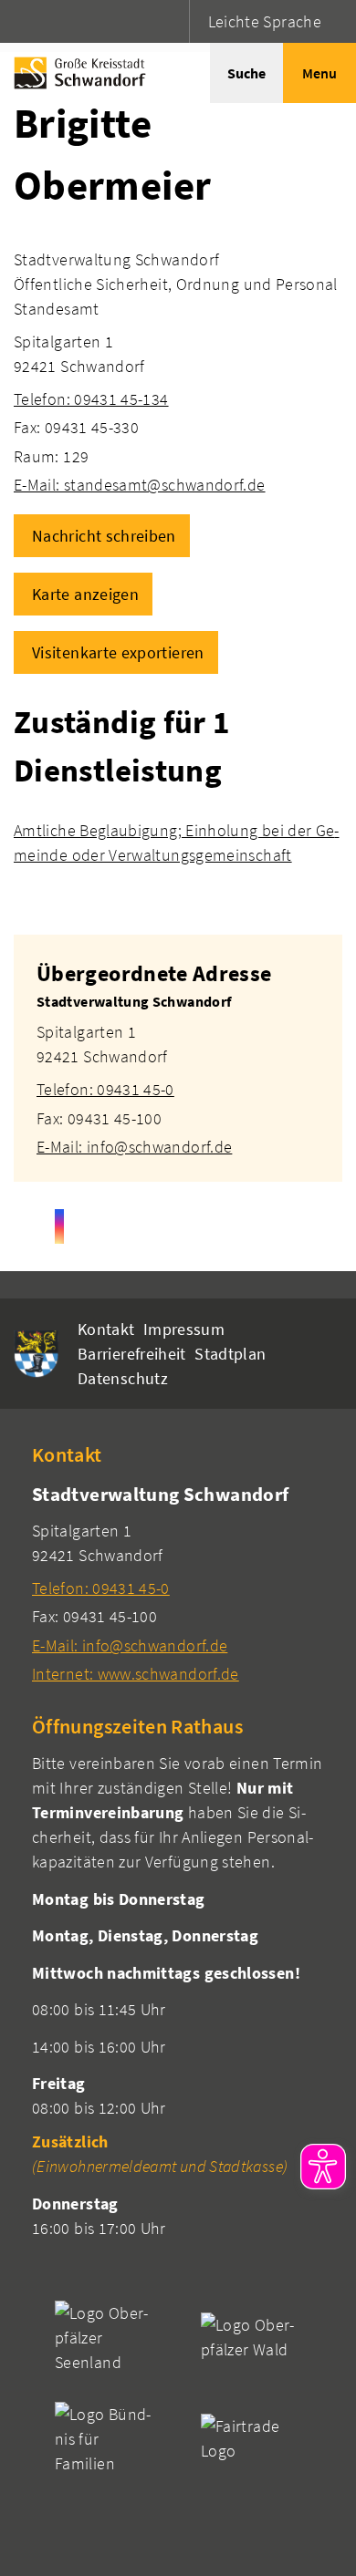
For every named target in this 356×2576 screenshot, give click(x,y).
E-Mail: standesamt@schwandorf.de (140, 485)
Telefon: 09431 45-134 (91, 399)
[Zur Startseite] (75, 73)
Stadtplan (230, 1354)
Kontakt (106, 1329)
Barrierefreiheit (132, 1354)
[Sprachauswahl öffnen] (173, 21)
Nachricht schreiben (104, 536)
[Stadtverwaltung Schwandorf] (178, 1075)
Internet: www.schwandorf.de (136, 1674)
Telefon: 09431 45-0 (105, 1089)
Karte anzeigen (85, 594)
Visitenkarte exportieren (118, 652)
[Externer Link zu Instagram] (59, 1226)
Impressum (184, 1329)
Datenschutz (123, 1378)
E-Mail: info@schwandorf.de (134, 1147)
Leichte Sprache (265, 21)
